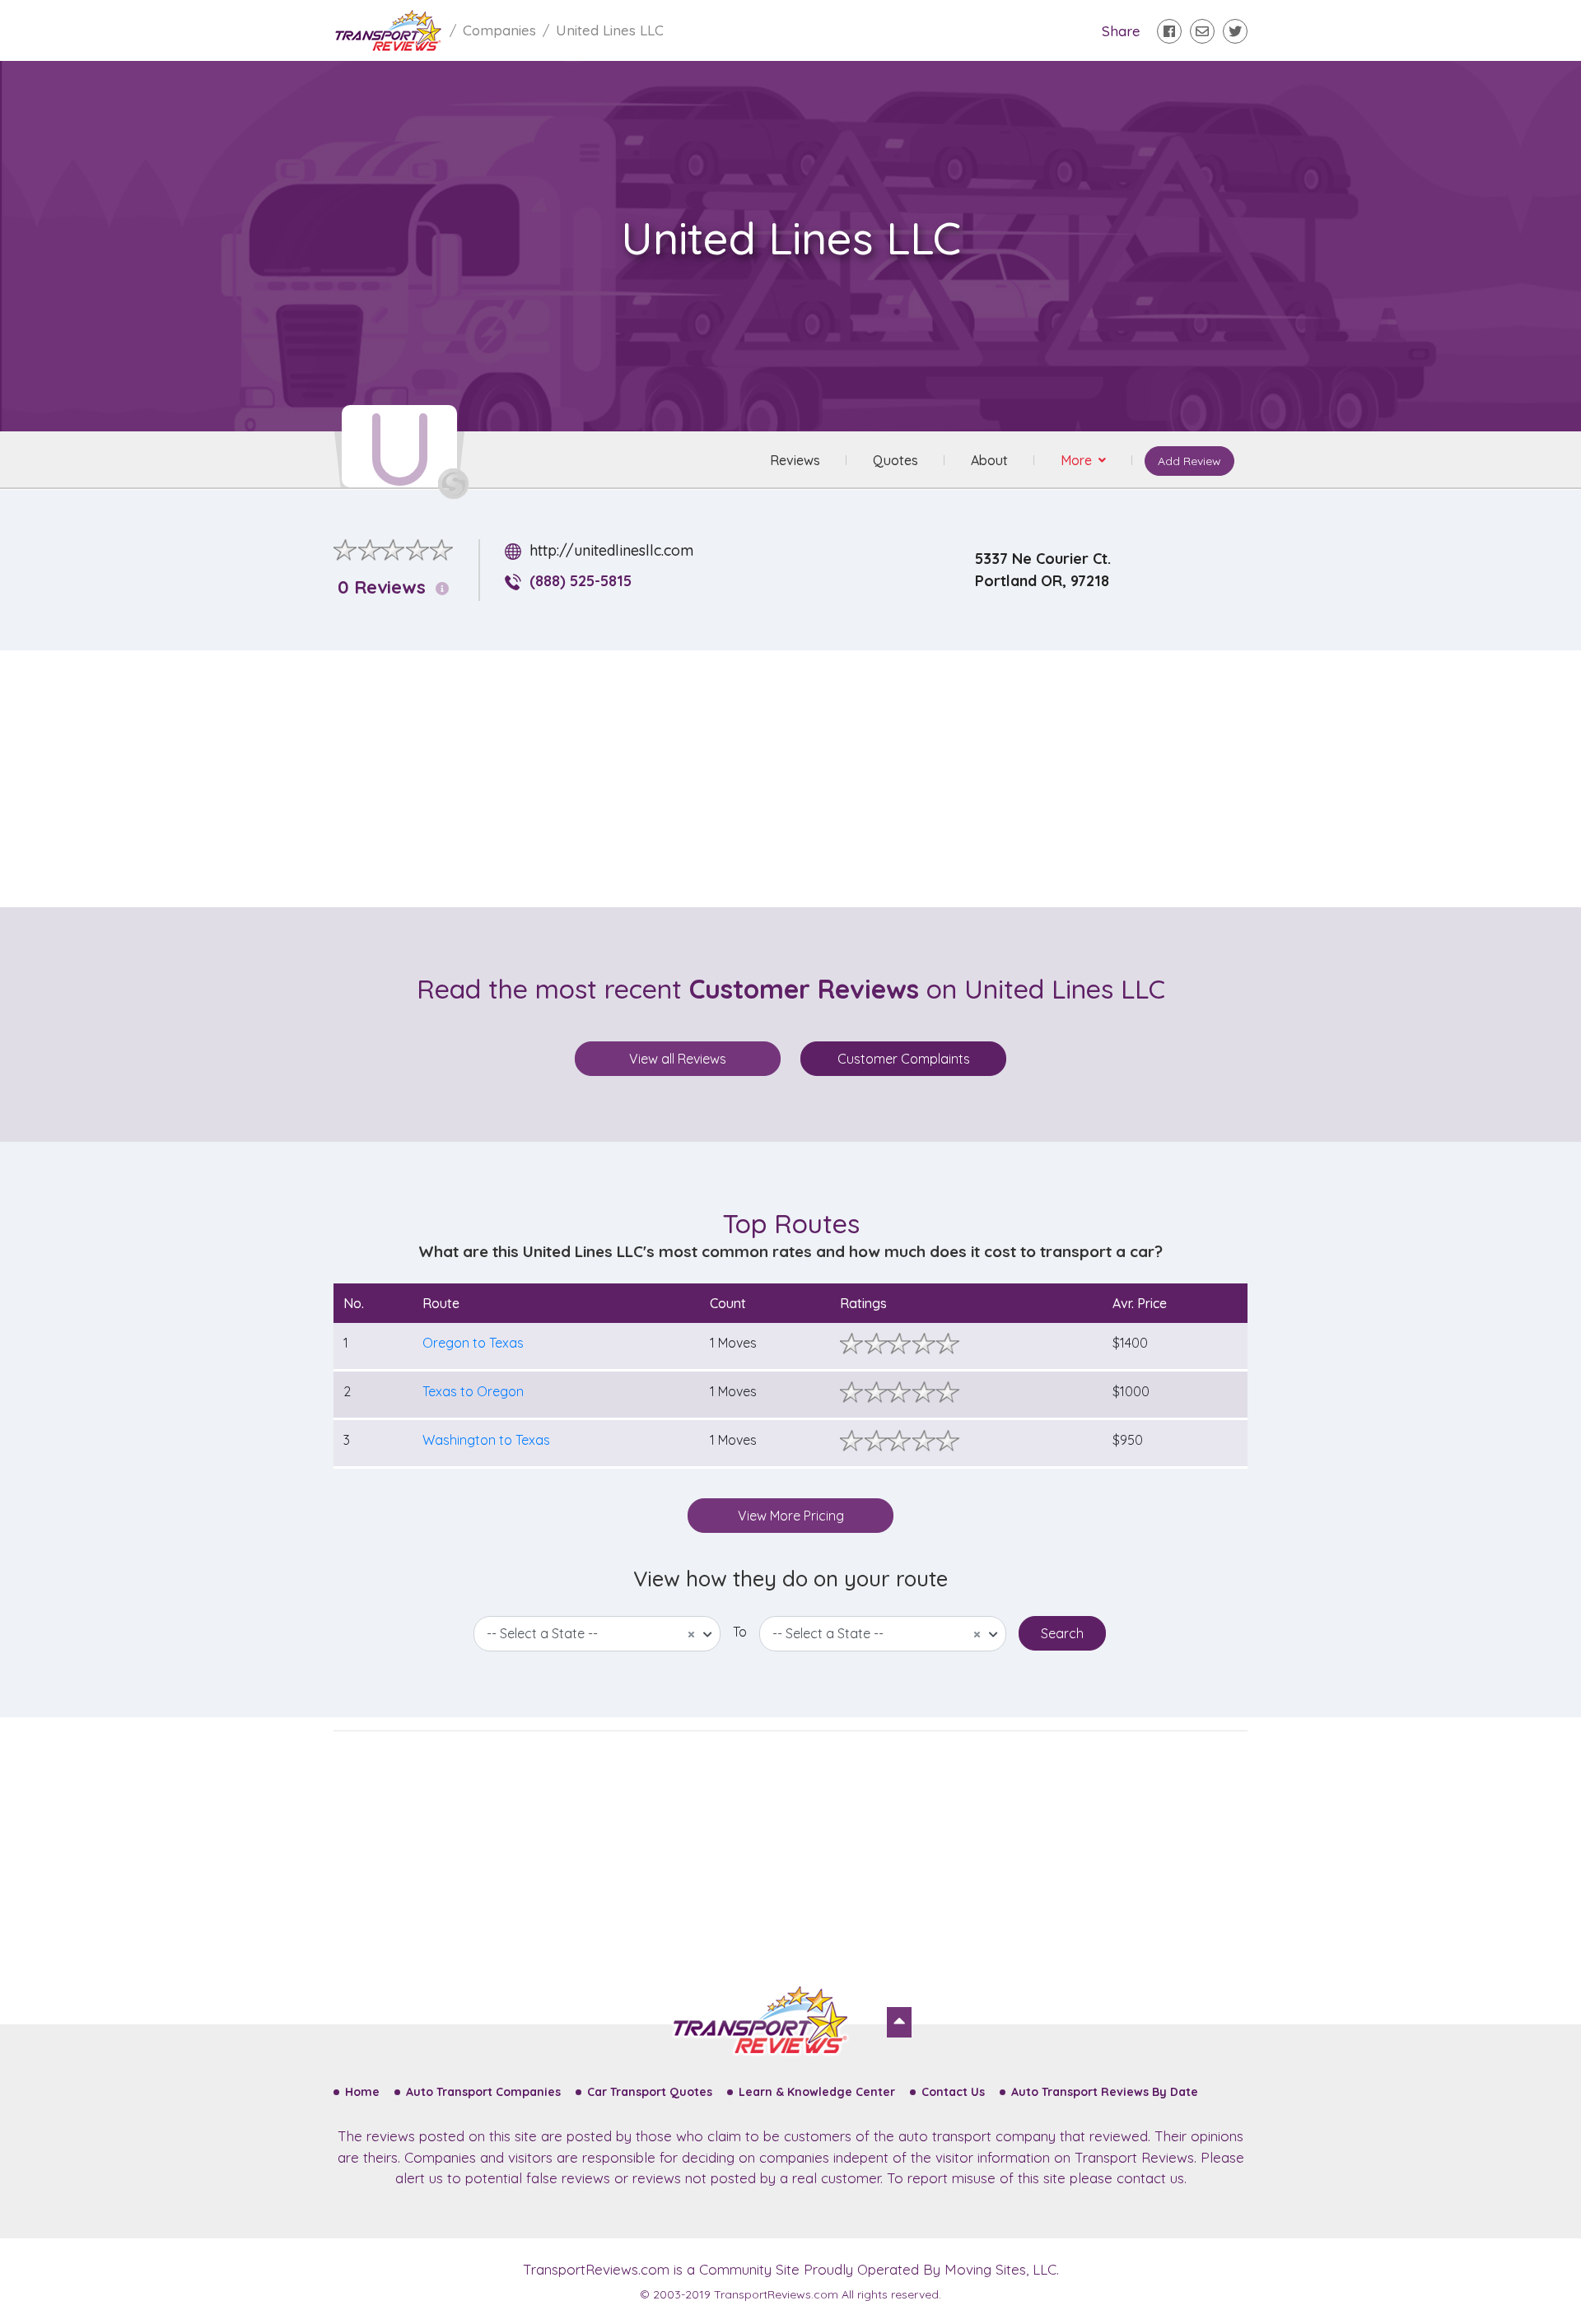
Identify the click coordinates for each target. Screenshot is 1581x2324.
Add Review (1189, 461)
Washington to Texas (486, 1440)
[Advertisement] (804, 779)
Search (1062, 1633)
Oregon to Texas (473, 1343)
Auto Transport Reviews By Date (1105, 2092)
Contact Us (953, 2092)
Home (362, 2092)
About (989, 460)
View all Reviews (678, 1059)
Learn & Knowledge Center (817, 2092)
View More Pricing (791, 1516)
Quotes (895, 460)
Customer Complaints (904, 1059)
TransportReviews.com (596, 2269)
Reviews (795, 460)
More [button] (1078, 460)
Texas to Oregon (473, 1391)
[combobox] (597, 1634)
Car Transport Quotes (650, 2092)
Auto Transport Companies (483, 2092)
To (740, 1632)
